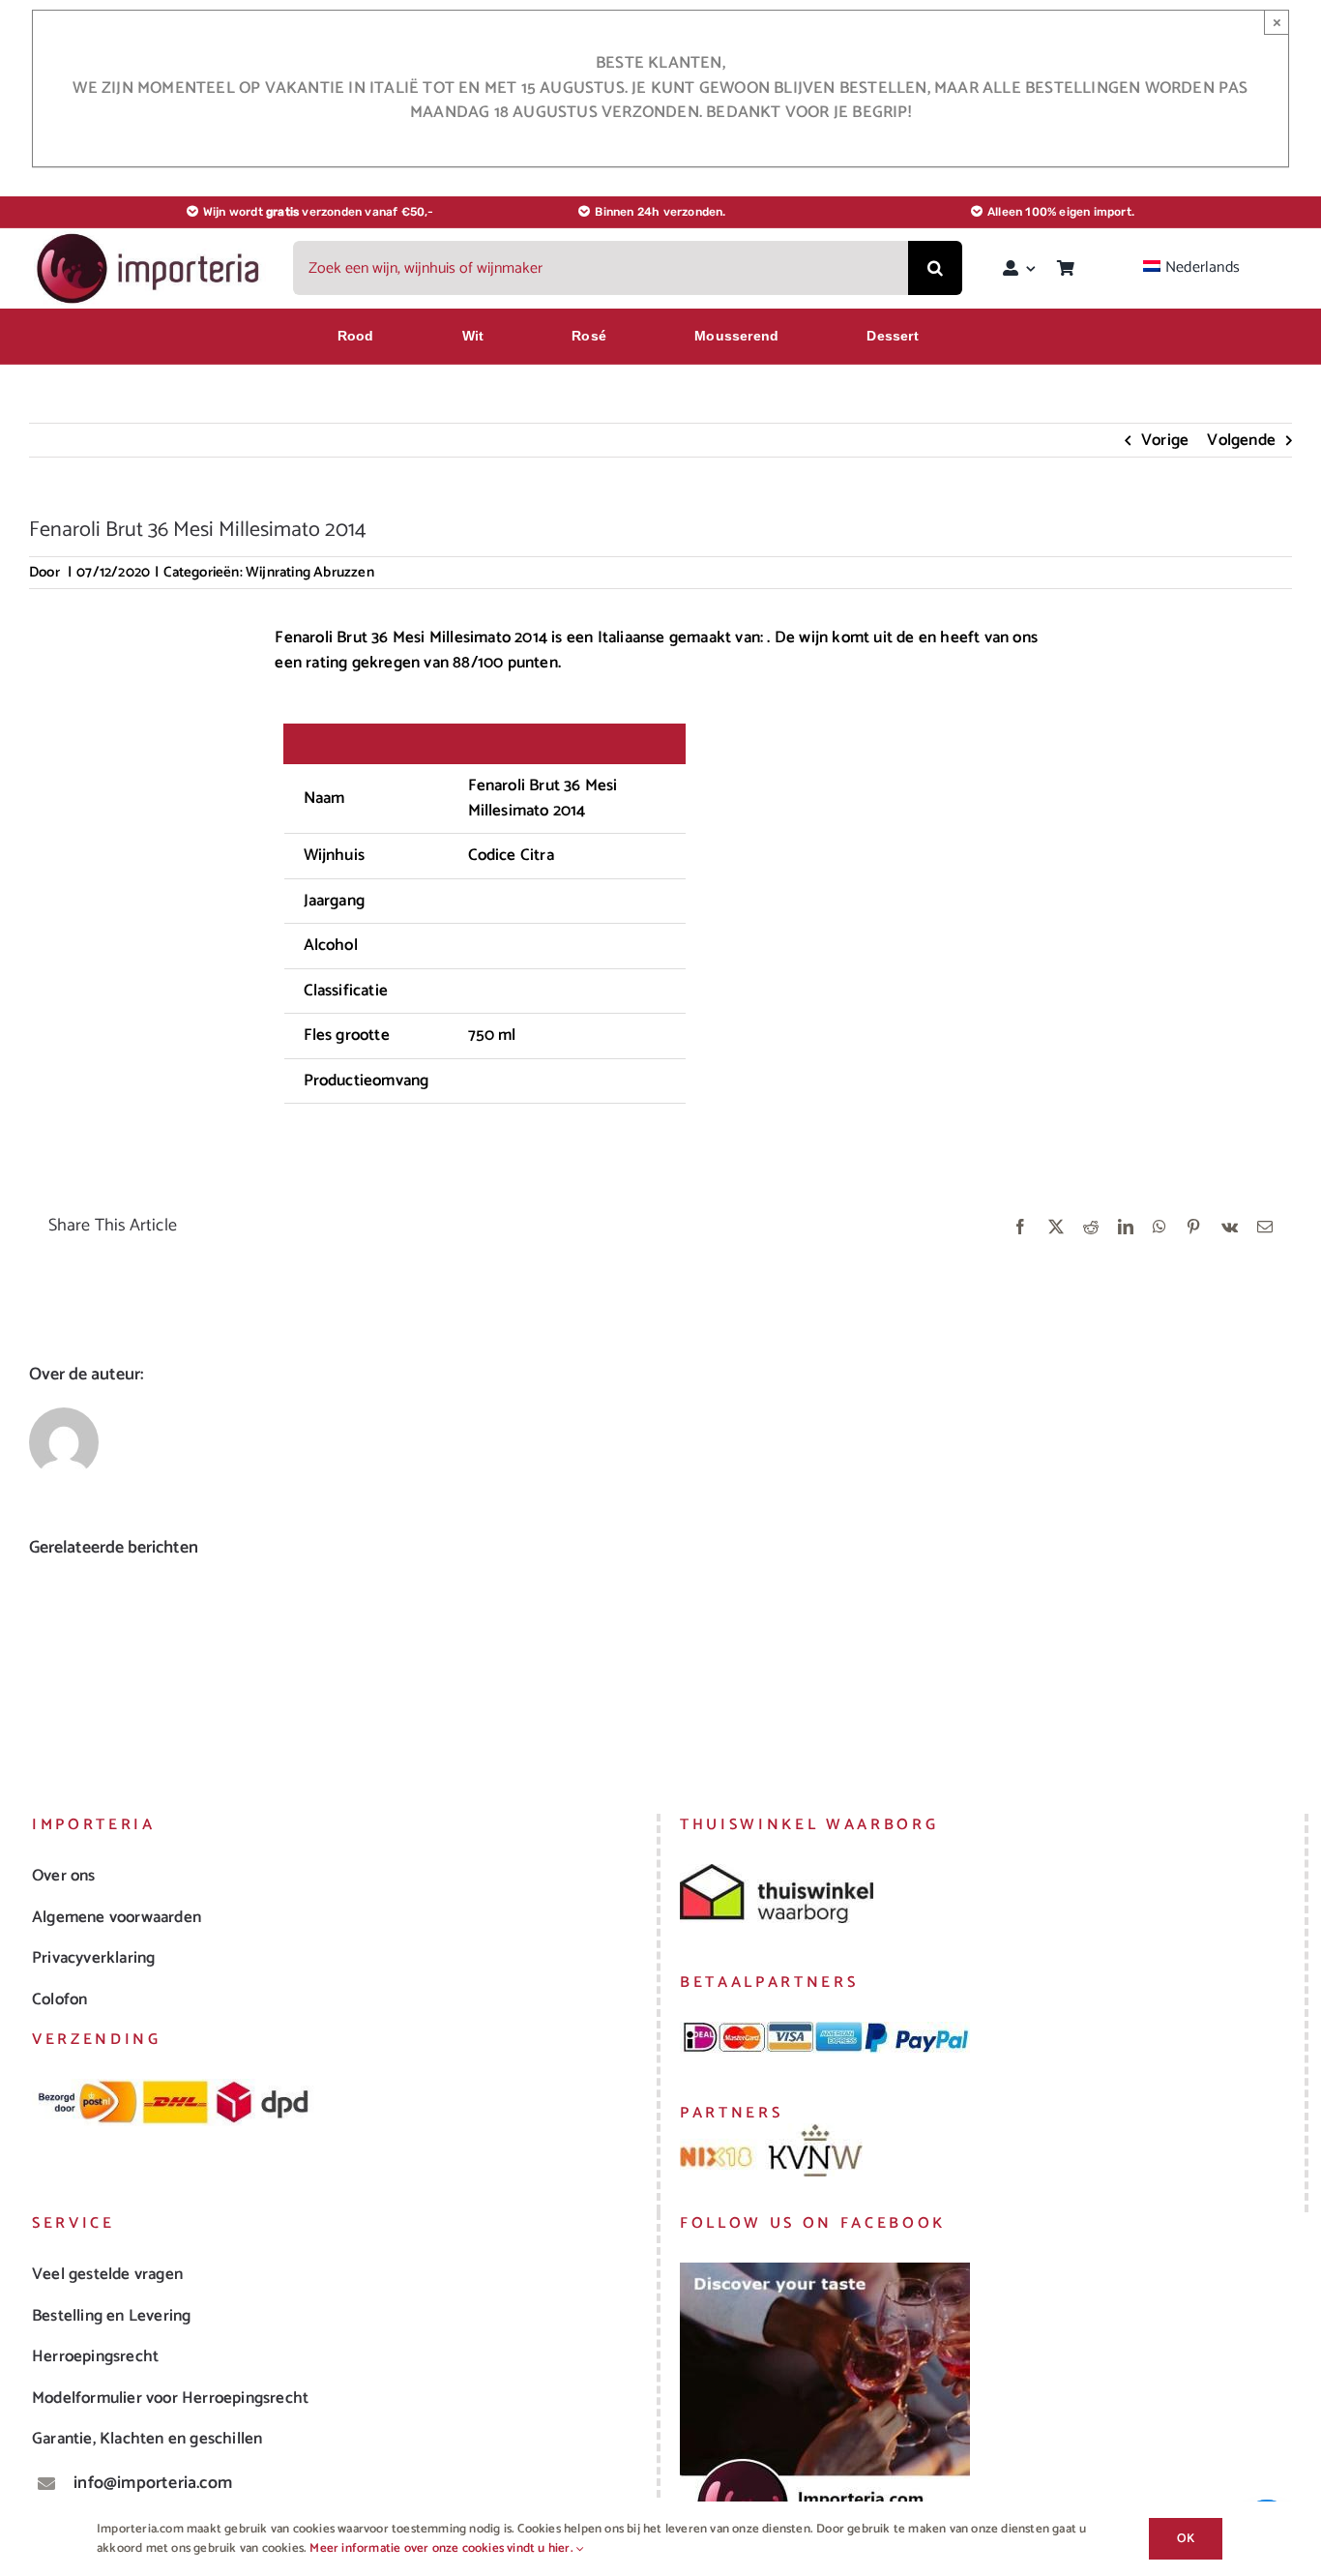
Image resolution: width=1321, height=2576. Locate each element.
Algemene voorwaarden (117, 1917)
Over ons (64, 1876)
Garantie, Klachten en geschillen (147, 2439)
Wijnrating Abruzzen (310, 572)
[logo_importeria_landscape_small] (150, 238)
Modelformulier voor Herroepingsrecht (170, 2398)
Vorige (1165, 440)
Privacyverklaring (93, 1958)
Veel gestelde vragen (107, 2274)
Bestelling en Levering (111, 2316)
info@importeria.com (153, 2483)
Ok (1186, 2539)
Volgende (1241, 440)
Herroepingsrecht (95, 2356)
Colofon (59, 1999)
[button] (44, 1661)
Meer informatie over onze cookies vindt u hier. (443, 2548)
